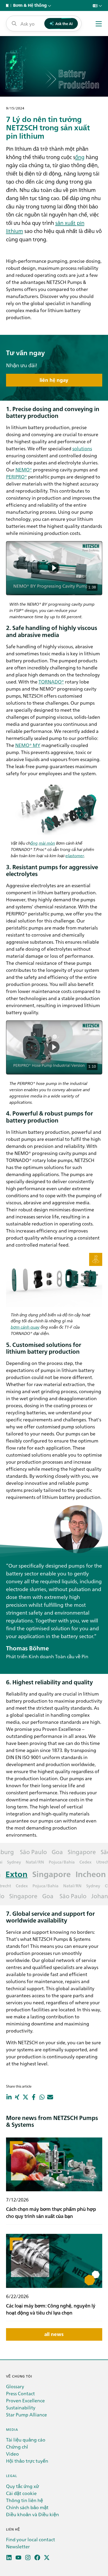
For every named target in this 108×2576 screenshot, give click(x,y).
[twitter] (47, 2558)
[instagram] (28, 2558)
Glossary (15, 2386)
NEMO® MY (28, 745)
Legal (12, 2476)
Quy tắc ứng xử (23, 2486)
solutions (82, 448)
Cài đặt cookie (21, 2493)
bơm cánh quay (25, 1327)
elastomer (75, 855)
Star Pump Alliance (26, 2414)
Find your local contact (31, 2539)
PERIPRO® (17, 477)
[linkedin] (9, 2558)
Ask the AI (64, 24)
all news (54, 2334)
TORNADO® (51, 682)
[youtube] (18, 2558)
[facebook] (37, 2558)
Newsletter (18, 2546)
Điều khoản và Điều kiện (33, 2514)
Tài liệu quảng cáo (26, 2440)
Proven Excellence (25, 2400)
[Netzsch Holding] (8, 5)
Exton (13, 1874)
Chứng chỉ (17, 2447)
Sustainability (21, 2407)
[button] (54, 568)
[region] (54, 568)
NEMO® (24, 469)
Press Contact (20, 2393)
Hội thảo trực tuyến (27, 2461)
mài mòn (47, 843)
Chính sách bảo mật (27, 2507)
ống (80, 157)
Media (12, 2429)
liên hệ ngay (54, 380)
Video (12, 2454)
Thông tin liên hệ (25, 2500)
